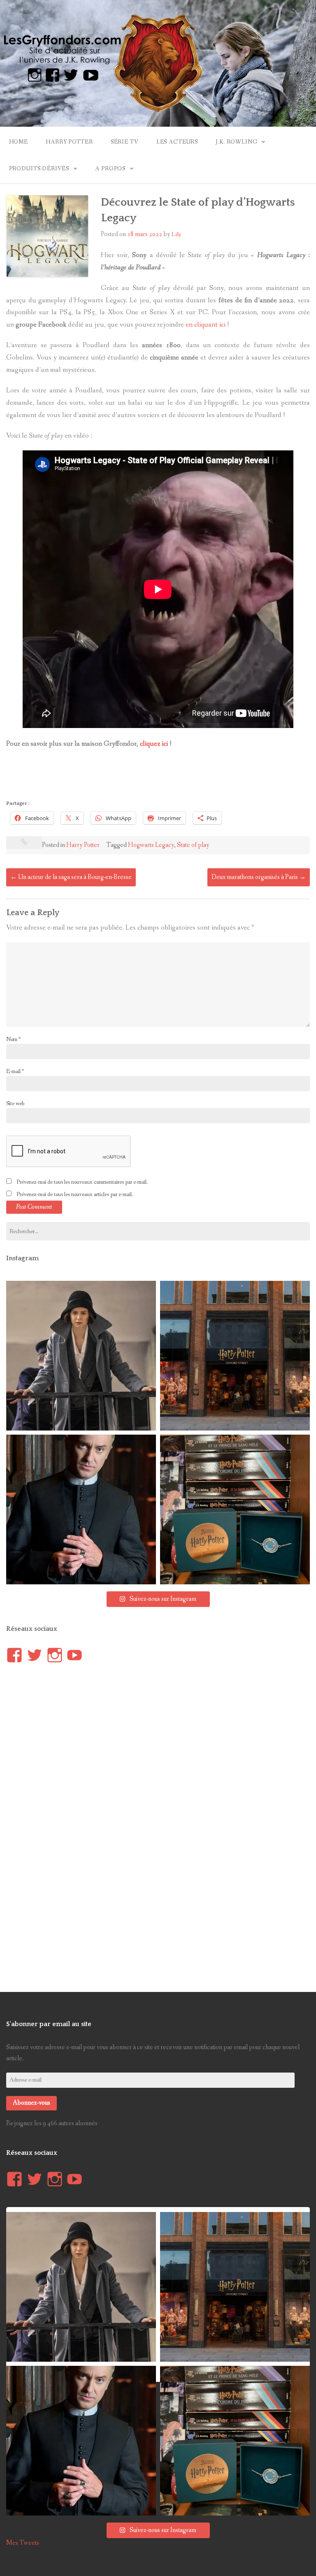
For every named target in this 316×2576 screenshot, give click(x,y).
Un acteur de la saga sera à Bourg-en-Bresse (71, 877)
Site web (15, 1104)
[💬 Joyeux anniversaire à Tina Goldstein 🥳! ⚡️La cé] (81, 1356)
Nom (13, 1039)
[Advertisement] (156, 777)
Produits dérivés (39, 169)
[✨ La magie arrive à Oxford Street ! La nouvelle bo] (235, 1356)
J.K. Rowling (236, 142)
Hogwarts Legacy (151, 845)
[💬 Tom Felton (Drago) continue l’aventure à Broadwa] (81, 1509)
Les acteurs (177, 142)
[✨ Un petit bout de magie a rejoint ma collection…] (235, 1509)
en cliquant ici (206, 325)
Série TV (125, 142)
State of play (193, 845)
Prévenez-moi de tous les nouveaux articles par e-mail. (75, 1194)
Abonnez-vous (31, 2103)
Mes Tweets (23, 2543)
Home (19, 142)
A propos (110, 169)
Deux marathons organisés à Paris (259, 877)
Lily (177, 234)
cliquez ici (154, 744)
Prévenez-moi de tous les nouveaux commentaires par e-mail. (82, 1182)
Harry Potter (69, 142)
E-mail (15, 1071)
